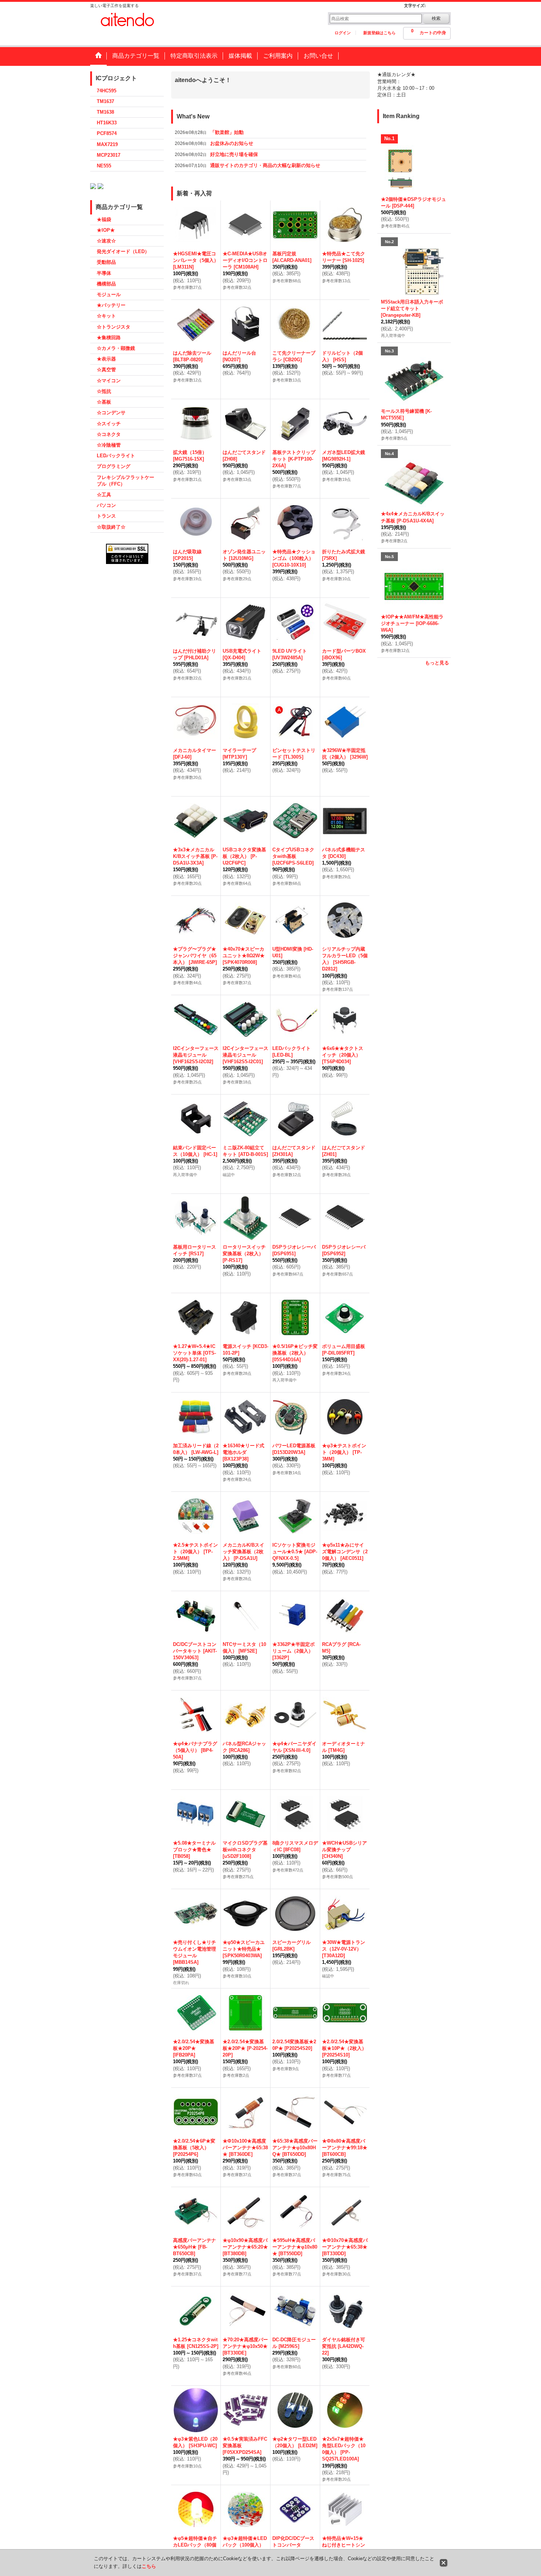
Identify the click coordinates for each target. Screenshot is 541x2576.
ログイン (343, 33)
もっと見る (437, 663)
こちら (149, 2566)
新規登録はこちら (379, 33)
